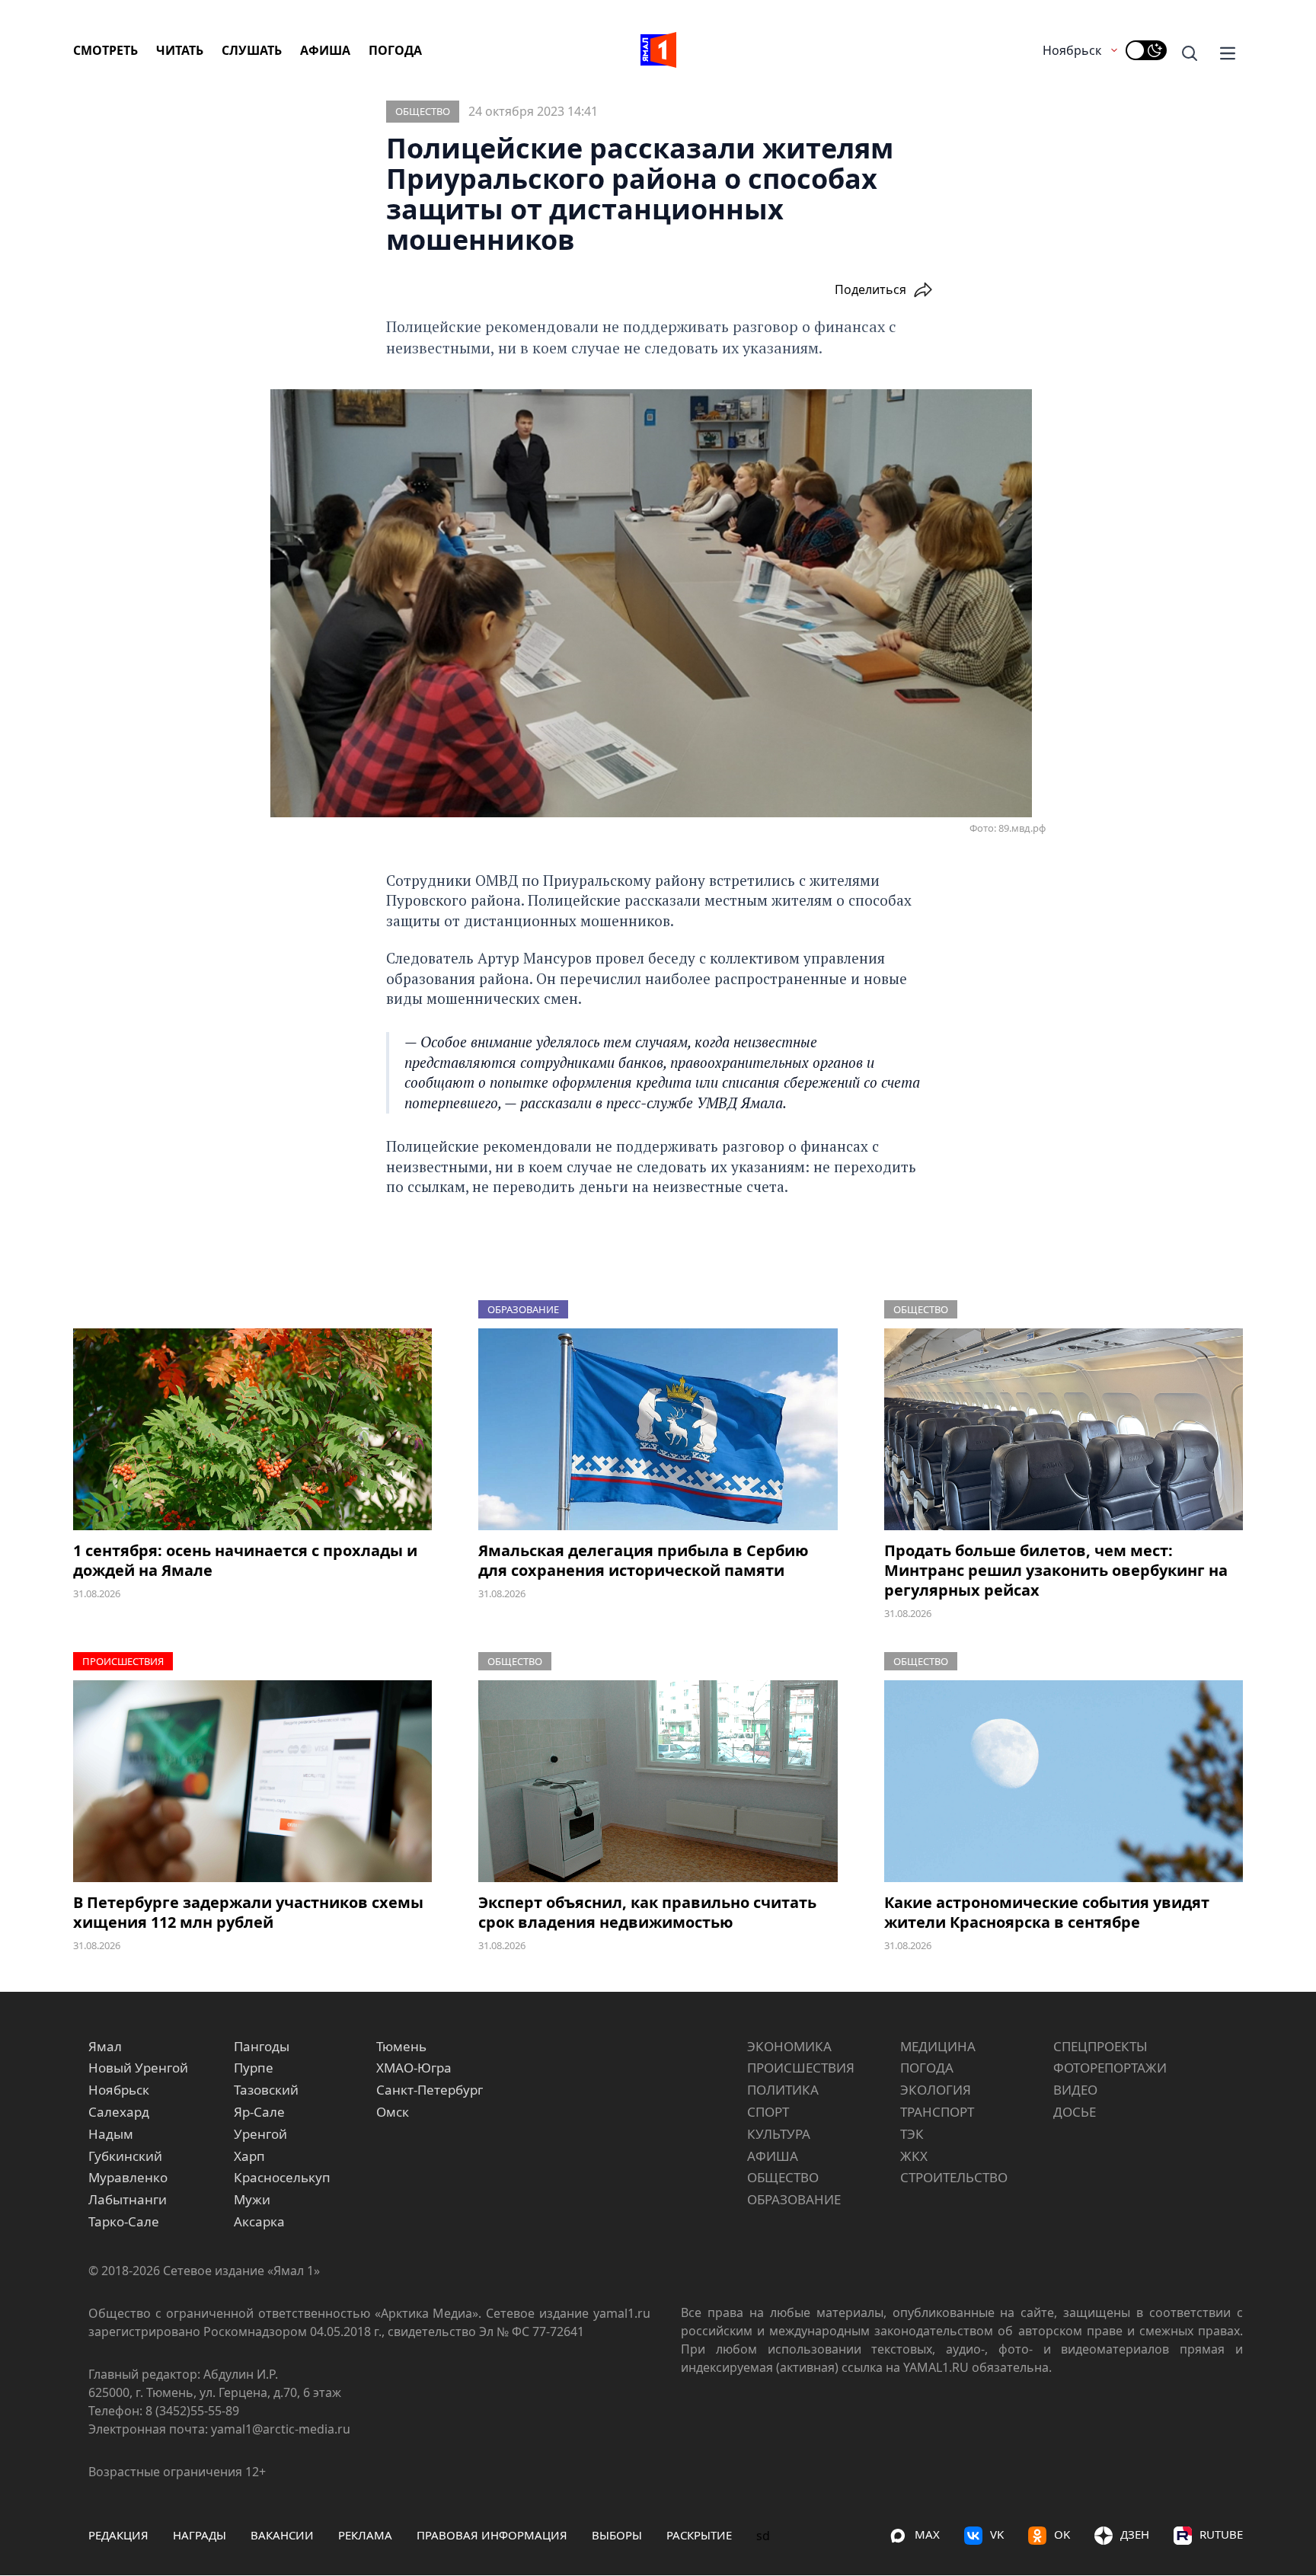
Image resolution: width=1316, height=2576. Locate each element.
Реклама (365, 2535)
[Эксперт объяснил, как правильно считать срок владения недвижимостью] (658, 1781)
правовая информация (492, 2535)
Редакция (118, 2535)
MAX (927, 2534)
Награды (200, 2535)
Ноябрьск (1072, 50)
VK (997, 2534)
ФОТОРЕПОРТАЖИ (1110, 2068)
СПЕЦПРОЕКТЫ (1100, 2046)
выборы (617, 2535)
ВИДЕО (1075, 2090)
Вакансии (282, 2535)
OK (1062, 2534)
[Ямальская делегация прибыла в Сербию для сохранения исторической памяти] (658, 1429)
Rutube (1221, 2534)
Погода (395, 50)
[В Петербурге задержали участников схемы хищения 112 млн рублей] (252, 1781)
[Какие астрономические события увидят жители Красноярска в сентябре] (1064, 1781)
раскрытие (699, 2535)
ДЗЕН (1135, 2534)
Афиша (325, 50)
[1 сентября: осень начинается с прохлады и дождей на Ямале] (252, 1429)
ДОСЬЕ (1075, 2112)
